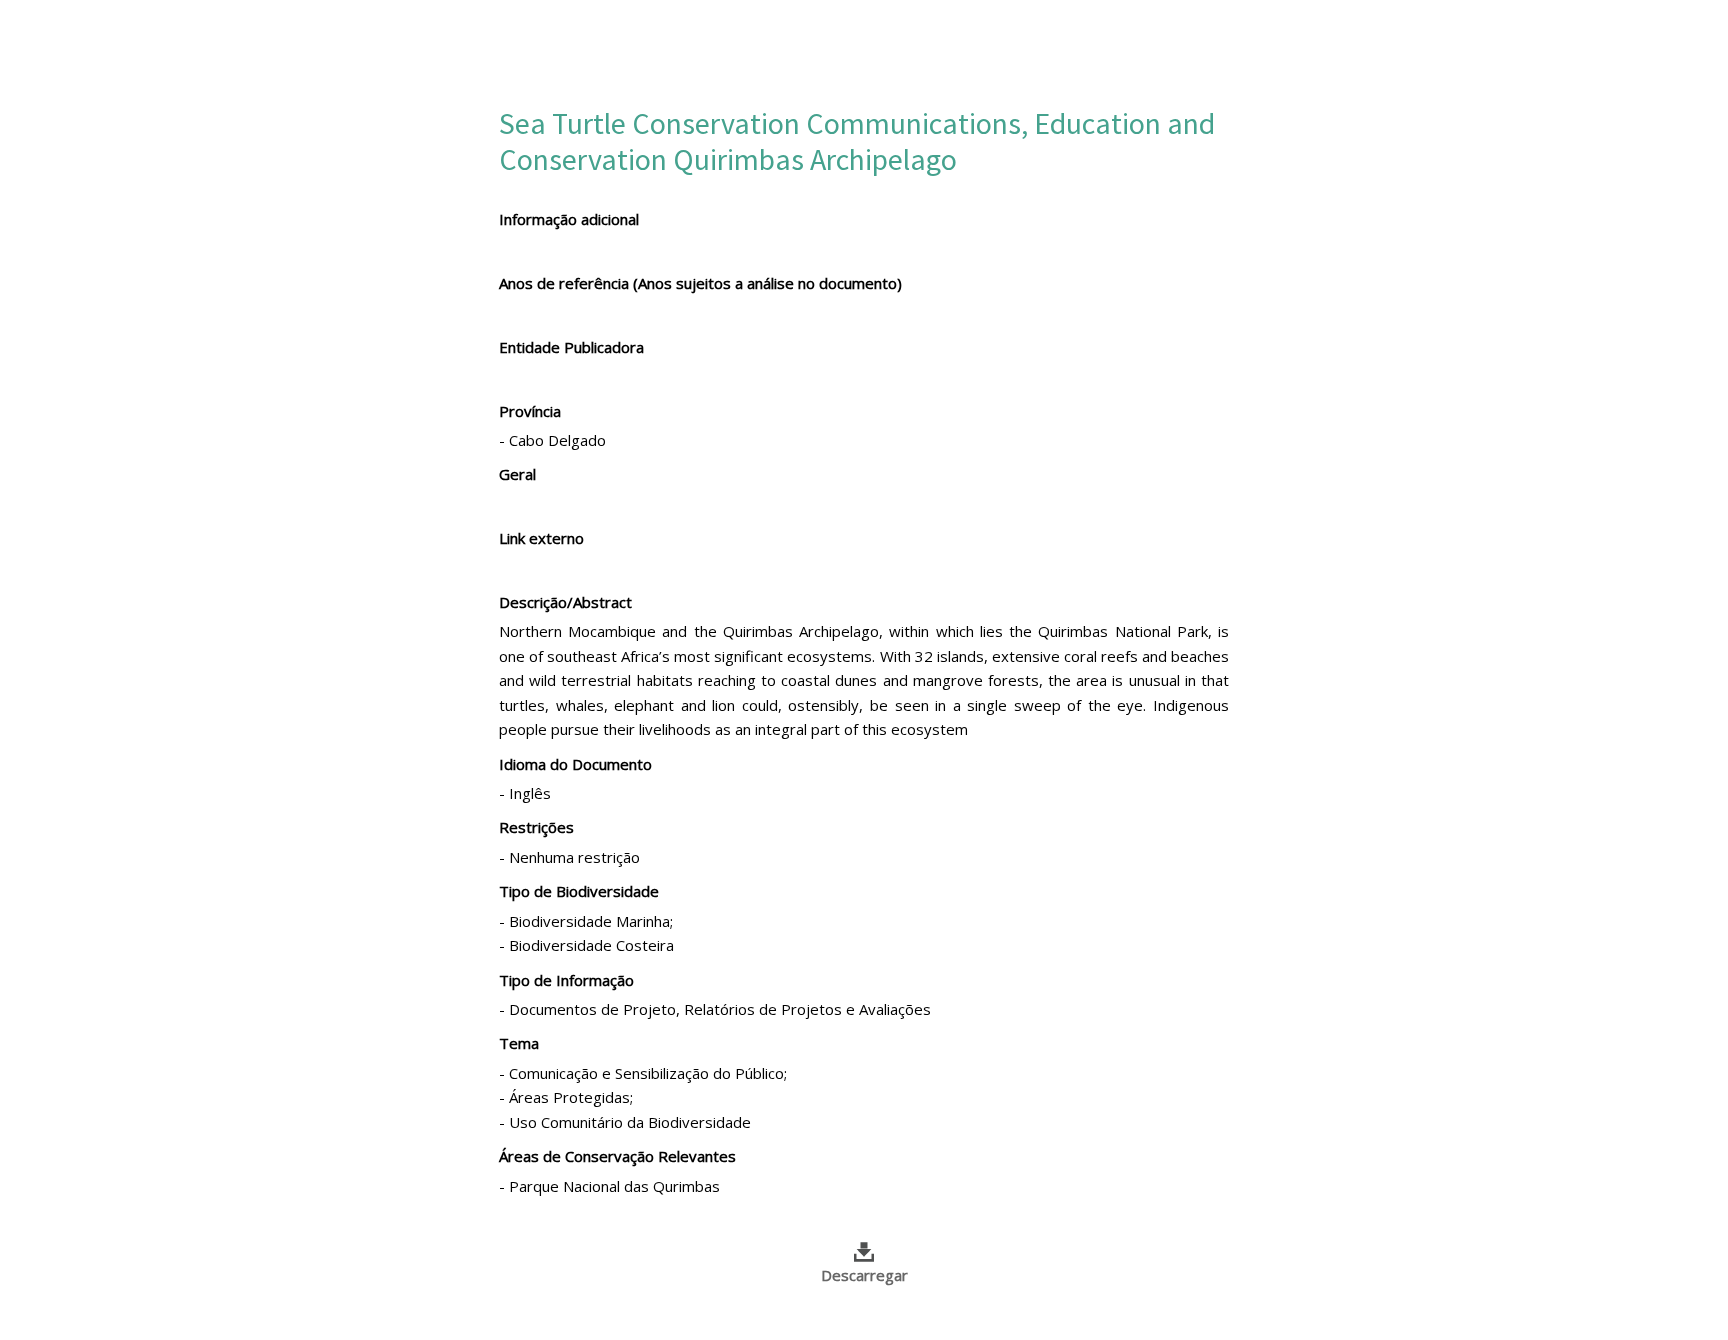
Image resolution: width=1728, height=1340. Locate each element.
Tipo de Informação (566, 980)
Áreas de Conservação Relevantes (617, 1156)
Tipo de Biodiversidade (579, 891)
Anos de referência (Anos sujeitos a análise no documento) (700, 283)
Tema (519, 1043)
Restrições (536, 827)
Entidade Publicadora (571, 347)
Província (530, 411)
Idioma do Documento (575, 764)
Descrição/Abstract (565, 602)
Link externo (541, 538)
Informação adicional (569, 219)
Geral (517, 474)
